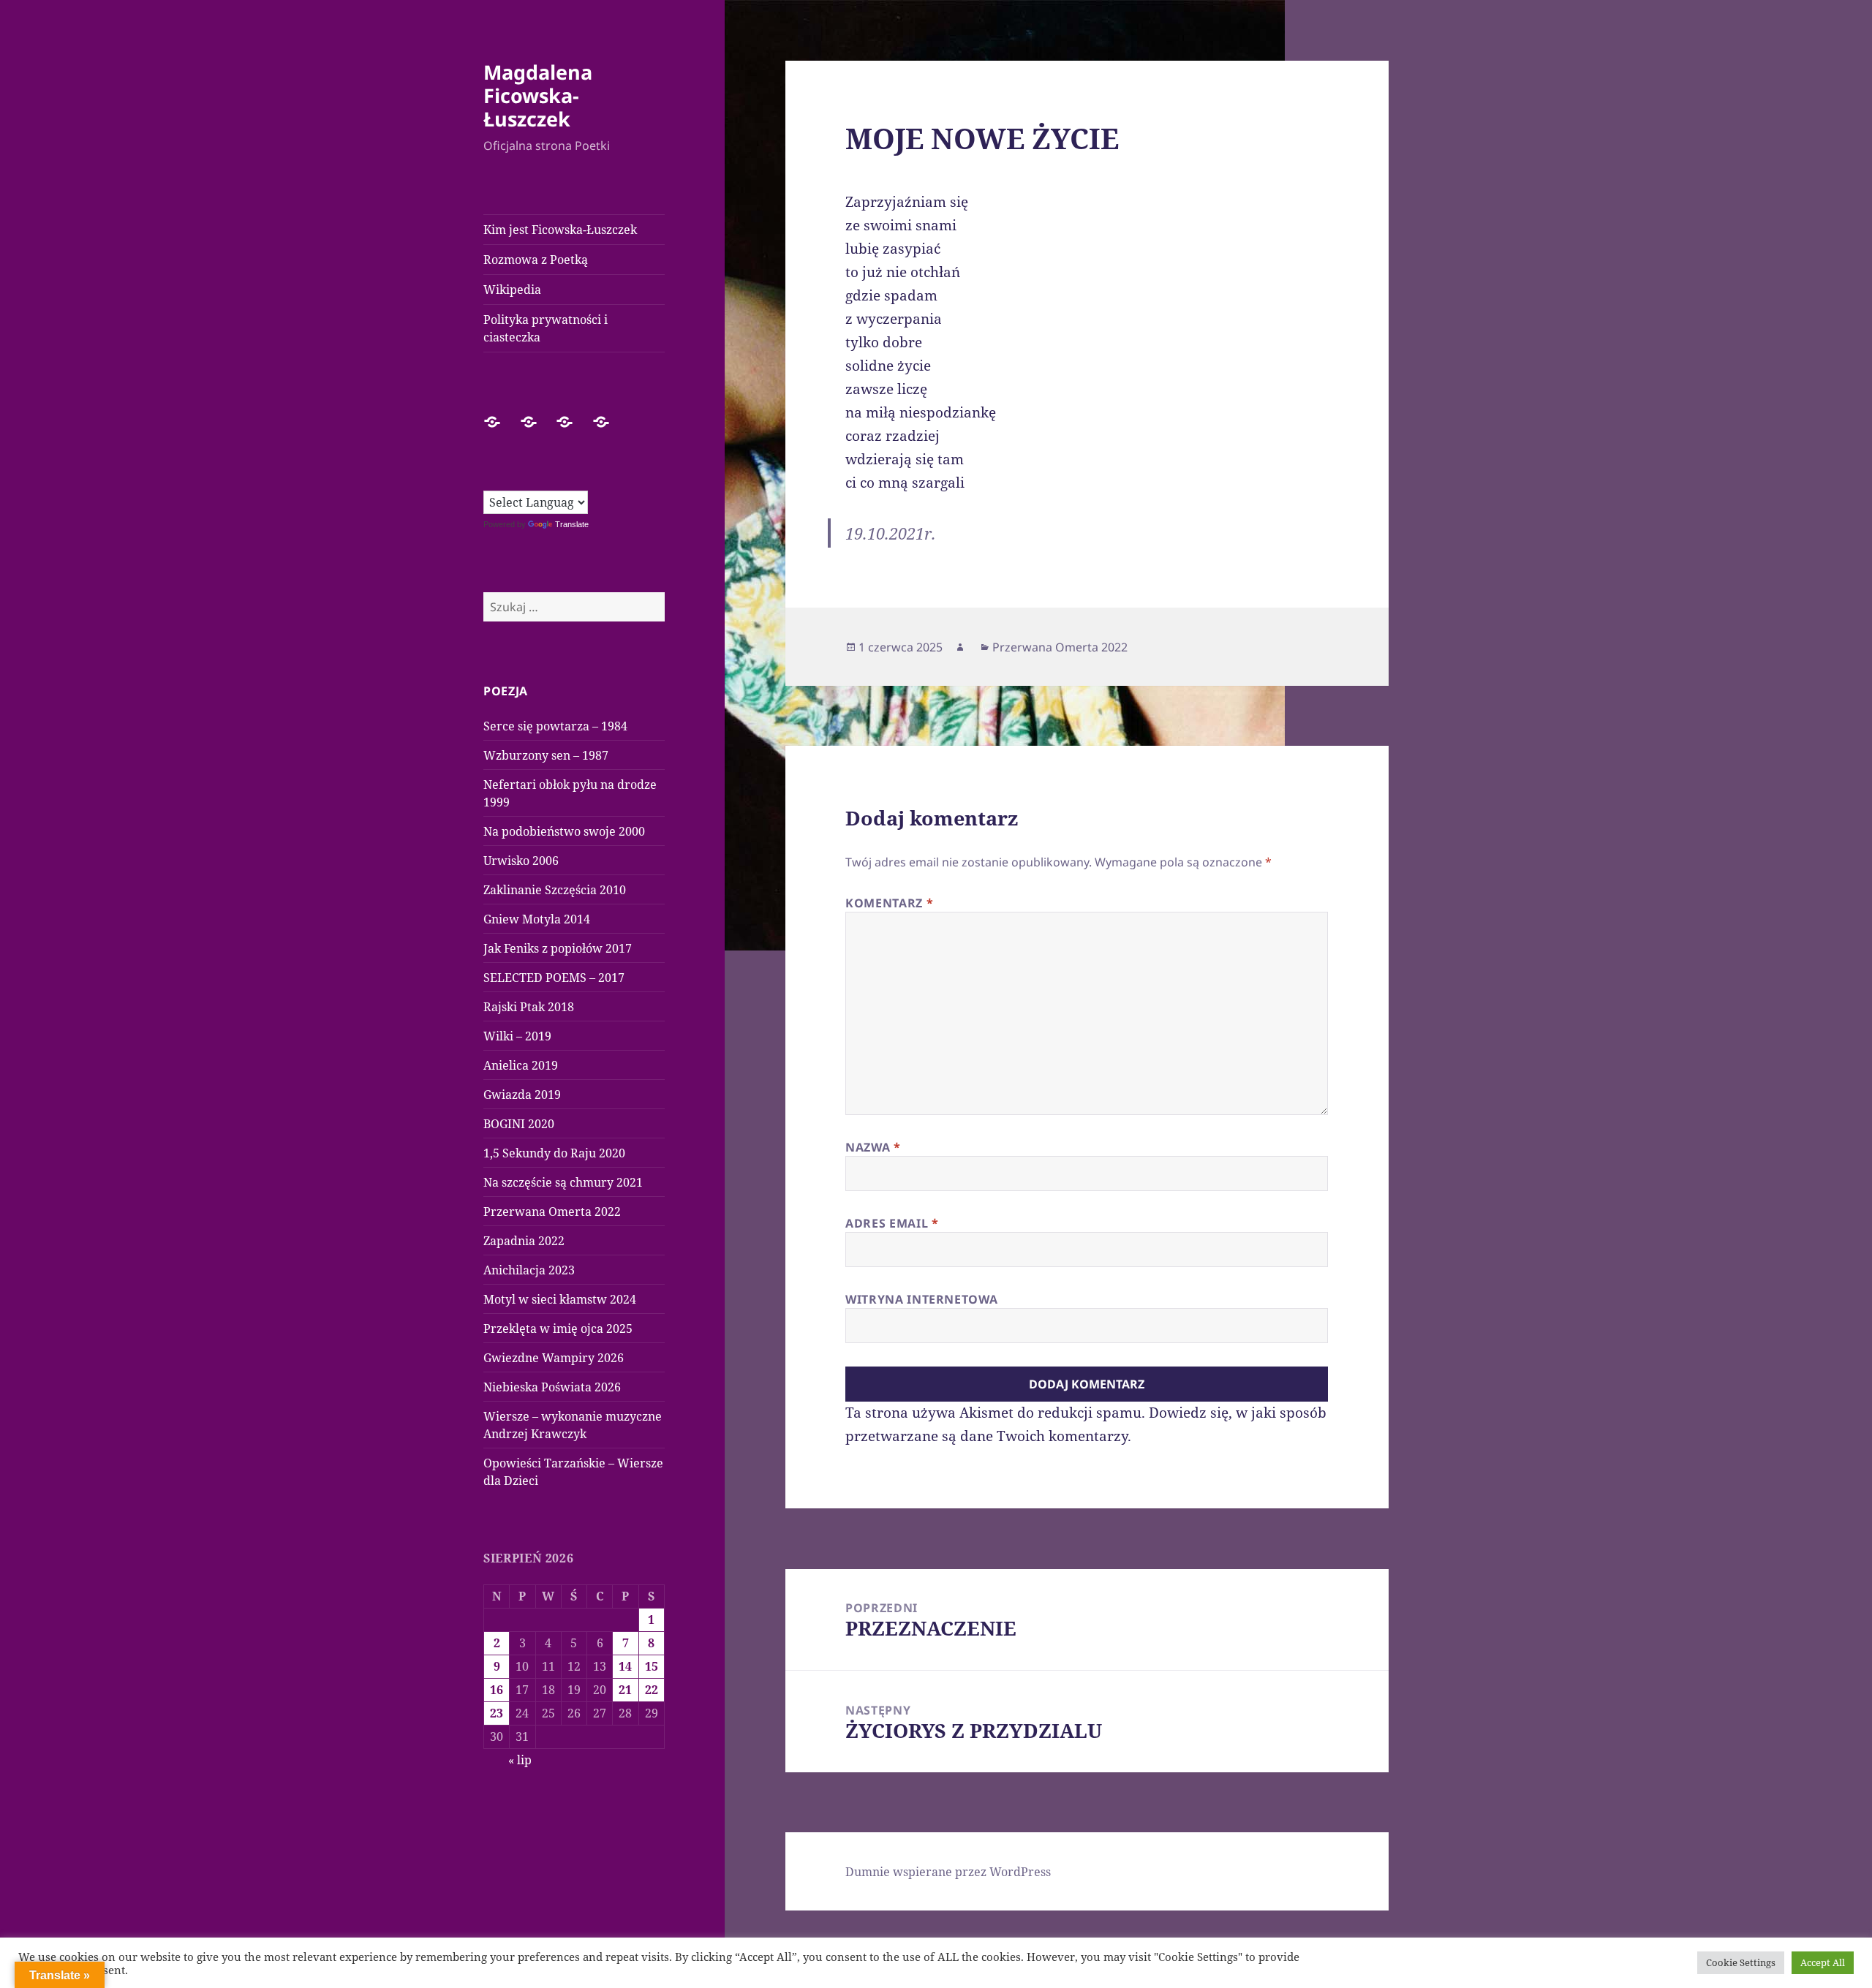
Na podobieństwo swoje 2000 (564, 831)
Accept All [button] (1823, 1962)
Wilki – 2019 (517, 1036)
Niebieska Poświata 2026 (552, 1387)
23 (497, 1713)
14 (625, 1666)
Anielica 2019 (521, 1065)
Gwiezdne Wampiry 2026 (554, 1358)
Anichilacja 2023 (529, 1270)
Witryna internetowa (921, 1299)
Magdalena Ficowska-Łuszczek (538, 95)
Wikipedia (512, 290)
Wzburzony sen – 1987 (546, 755)
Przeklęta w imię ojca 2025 (558, 1329)
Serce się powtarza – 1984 (555, 726)
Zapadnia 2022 (524, 1241)
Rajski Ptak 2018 (529, 1007)
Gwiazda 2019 (522, 1095)
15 (652, 1666)
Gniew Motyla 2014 (537, 919)
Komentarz (889, 903)
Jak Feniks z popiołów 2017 (558, 948)
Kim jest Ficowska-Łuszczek (560, 230)
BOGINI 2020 (519, 1124)
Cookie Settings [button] (1741, 1962)
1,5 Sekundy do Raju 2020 (554, 1153)
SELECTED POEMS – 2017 (554, 978)
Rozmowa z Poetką (536, 260)
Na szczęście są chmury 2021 (563, 1182)
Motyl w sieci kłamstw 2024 (560, 1299)
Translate (572, 524)
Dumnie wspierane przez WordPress (948, 1872)
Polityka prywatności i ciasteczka (546, 328)
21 (625, 1690)
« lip (520, 1760)
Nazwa (873, 1147)
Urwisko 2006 (521, 861)
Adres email (892, 1223)
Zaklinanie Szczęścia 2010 (555, 890)
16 (497, 1690)
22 (652, 1690)
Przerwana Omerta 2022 (552, 1212)
